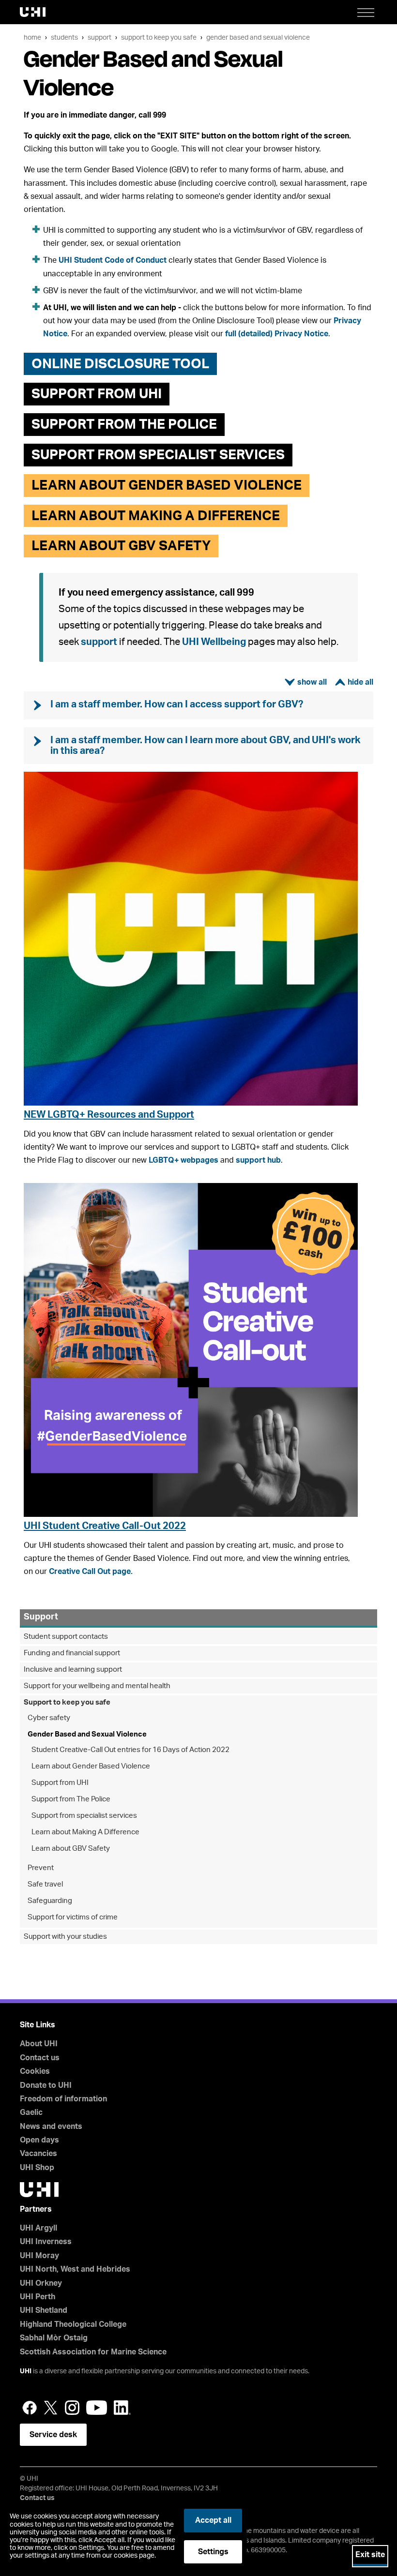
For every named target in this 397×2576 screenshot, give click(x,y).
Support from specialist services (158, 455)
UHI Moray (39, 2256)
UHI (26, 2371)
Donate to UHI (46, 2085)
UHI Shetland (44, 2310)
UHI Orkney (41, 2283)
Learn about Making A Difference (85, 1832)
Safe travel (45, 1884)
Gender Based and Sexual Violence (258, 37)
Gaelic (31, 2112)
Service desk (53, 2435)
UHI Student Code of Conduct (113, 260)
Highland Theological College (73, 2324)
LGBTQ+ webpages (183, 1160)
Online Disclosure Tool (120, 364)
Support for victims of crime (73, 1917)
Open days (39, 2140)
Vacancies (38, 2154)
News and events (51, 2127)
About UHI (39, 2044)
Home (32, 37)
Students (64, 37)
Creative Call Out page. (91, 1572)
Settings (213, 2552)
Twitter (51, 2408)
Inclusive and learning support (73, 1670)
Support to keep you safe (159, 37)
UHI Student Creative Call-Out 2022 (105, 1526)
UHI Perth (38, 2297)
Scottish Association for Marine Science (93, 2352)
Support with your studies (65, 1937)
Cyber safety (49, 1718)
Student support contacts (66, 1637)
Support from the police (124, 424)
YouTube (97, 2408)
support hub (258, 1160)
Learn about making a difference (156, 516)
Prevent (41, 1868)
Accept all (213, 2520)
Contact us (40, 2058)
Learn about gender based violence (167, 485)
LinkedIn (122, 2408)
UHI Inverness (46, 2242)
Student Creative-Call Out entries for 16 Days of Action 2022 (130, 1750)
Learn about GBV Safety (121, 546)
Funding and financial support (72, 1653)
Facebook (30, 2408)
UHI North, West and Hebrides (75, 2269)
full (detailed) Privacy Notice (277, 334)
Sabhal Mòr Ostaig (54, 2338)
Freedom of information (63, 2099)
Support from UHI (97, 394)
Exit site (370, 2555)
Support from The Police (71, 1799)
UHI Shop (37, 2168)
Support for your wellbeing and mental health (97, 1686)
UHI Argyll (38, 2228)
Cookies (35, 2071)
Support (99, 37)
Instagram (72, 2408)
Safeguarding (50, 1901)
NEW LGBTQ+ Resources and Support (109, 1115)
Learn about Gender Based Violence (91, 1766)
